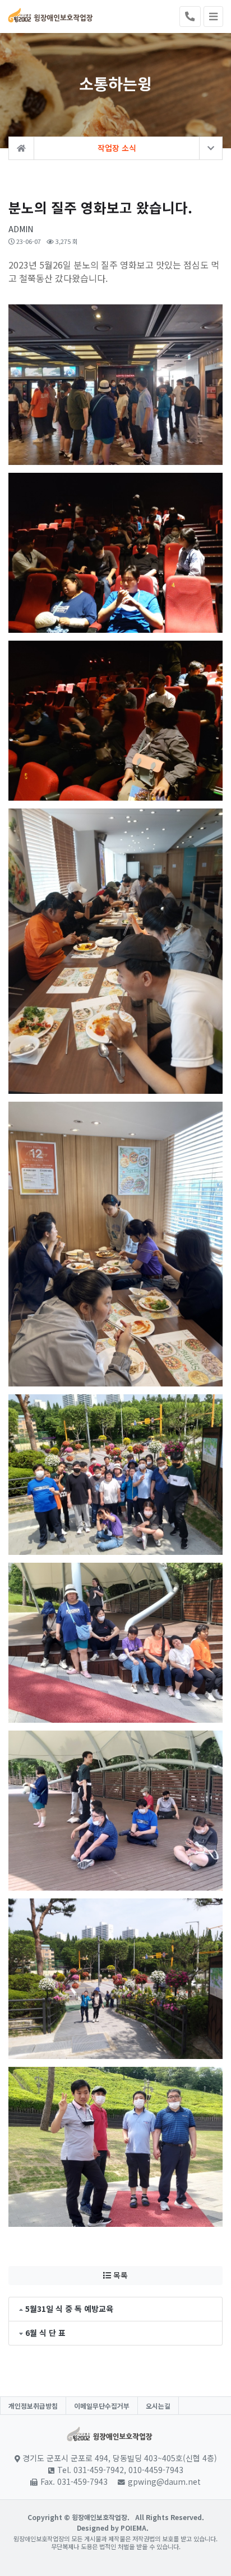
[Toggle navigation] (213, 17)
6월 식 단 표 (45, 2333)
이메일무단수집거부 (102, 2406)
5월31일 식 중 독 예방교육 (69, 2309)
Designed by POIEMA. (113, 2528)
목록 (119, 2275)
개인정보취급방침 (33, 2406)
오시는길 (158, 2406)
